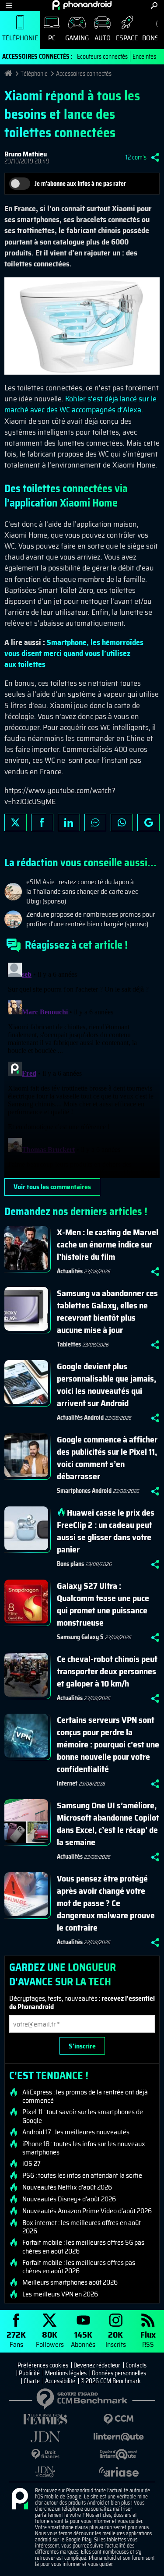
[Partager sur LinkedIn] (69, 822)
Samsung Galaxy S (80, 1637)
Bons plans (70, 1564)
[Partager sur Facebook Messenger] (96, 822)
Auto (103, 38)
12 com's (136, 157)
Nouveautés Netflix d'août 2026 (67, 2187)
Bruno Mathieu (26, 154)
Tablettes (69, 1344)
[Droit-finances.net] (45, 2454)
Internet (67, 1783)
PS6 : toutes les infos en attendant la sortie (82, 2176)
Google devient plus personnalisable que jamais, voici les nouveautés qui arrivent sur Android (106, 1385)
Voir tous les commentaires (52, 1187)
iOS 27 (31, 2164)
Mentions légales (66, 2373)
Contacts (136, 2365)
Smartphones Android (84, 1491)
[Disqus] (82, 1069)
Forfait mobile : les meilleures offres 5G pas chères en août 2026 (83, 2246)
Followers (50, 2339)
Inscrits (116, 2339)
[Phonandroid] (20, 2499)
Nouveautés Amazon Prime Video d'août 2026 (87, 2211)
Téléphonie (20, 38)
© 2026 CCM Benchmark (111, 2381)
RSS (148, 2339)
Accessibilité (60, 2381)
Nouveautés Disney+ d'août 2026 (69, 2199)
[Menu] (9, 5)
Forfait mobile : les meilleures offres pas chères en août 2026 (79, 2267)
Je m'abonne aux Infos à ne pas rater (80, 184)
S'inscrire (82, 2046)
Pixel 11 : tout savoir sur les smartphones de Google (83, 2116)
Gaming (77, 38)
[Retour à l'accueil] (82, 5)
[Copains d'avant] (119, 2454)
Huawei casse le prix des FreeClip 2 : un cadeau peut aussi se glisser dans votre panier (106, 1531)
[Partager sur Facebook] (42, 822)
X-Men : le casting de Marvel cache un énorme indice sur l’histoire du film (108, 1244)
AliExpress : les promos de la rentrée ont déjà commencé (85, 2096)
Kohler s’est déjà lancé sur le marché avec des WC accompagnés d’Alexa (80, 404)
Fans (16, 2339)
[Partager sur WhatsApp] (122, 822)
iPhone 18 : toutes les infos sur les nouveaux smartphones (84, 2148)
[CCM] (119, 2419)
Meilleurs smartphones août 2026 (70, 2282)
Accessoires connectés (84, 74)
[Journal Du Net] (45, 2437)
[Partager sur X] (16, 822)
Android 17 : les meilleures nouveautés (76, 2132)
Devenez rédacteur (97, 2365)
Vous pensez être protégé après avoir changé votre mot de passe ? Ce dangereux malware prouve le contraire (106, 1903)
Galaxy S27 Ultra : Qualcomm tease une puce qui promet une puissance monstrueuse (103, 1604)
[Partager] (155, 157)
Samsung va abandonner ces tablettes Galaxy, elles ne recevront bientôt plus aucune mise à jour (107, 1311)
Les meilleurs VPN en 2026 (60, 2294)
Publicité (29, 2373)
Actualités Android (80, 1417)
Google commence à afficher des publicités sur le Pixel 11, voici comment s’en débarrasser (107, 1458)
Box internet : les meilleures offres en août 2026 (82, 2227)
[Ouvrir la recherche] (154, 5)
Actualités (70, 1271)
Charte (32, 2381)
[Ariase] (119, 2472)
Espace (127, 38)
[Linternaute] (119, 2437)
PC (52, 38)
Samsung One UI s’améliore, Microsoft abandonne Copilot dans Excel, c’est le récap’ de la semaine (108, 1824)
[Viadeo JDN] (45, 2472)
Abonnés (83, 2339)
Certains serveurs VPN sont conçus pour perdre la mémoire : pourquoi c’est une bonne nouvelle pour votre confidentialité (108, 1744)
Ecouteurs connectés (102, 57)
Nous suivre (148, 822)
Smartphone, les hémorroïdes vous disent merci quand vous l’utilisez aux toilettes (74, 653)
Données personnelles (119, 2373)
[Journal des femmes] (45, 2419)
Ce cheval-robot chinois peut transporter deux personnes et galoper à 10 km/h (107, 1671)
